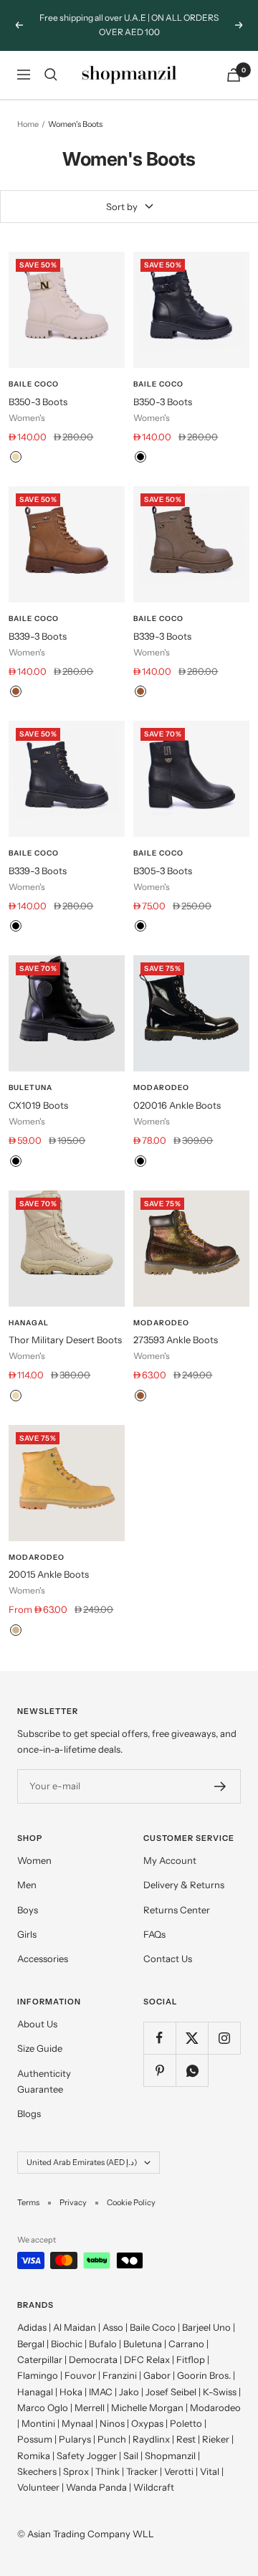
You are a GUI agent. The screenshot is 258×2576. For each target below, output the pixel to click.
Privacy (73, 2202)
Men (27, 1885)
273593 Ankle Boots (176, 1340)
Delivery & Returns (184, 1885)
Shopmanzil (170, 2456)
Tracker (142, 2471)
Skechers (37, 2471)
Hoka (71, 2392)
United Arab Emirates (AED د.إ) (82, 2162)
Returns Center (177, 1910)
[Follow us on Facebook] (159, 2038)
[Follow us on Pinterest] (159, 2070)
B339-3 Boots (38, 636)
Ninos (112, 2423)
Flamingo (38, 2375)
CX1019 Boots (38, 1105)
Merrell (90, 2407)
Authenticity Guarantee (44, 2081)
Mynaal (77, 2423)
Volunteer (38, 2487)
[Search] (51, 75)
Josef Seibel (171, 2392)
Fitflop (191, 2359)
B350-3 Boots (38, 402)
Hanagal (29, 1323)
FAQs (154, 1934)
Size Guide (40, 2048)
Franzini (120, 2375)
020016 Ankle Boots (177, 1105)
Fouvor (80, 2375)
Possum (35, 2439)
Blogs (29, 2113)
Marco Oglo (43, 2407)
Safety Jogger (87, 2456)
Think (107, 2471)
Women (34, 1860)
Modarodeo (161, 1088)
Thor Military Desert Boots (65, 1340)
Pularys (75, 2439)
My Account (170, 1860)
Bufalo (103, 2344)
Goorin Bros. (204, 2375)
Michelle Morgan (147, 2407)
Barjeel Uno (206, 2327)
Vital (210, 2471)
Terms (28, 2202)
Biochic (67, 2344)
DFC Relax (147, 2359)
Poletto (186, 2423)
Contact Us (168, 1959)
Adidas (32, 2327)
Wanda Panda (96, 2487)
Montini (38, 2423)
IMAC (101, 2392)
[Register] (220, 1786)
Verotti (179, 2471)
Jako (129, 2392)
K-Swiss (220, 2392)
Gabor (157, 2375)
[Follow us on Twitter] (192, 2038)
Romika (34, 2456)
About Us (37, 2024)
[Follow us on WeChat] (192, 2070)
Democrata (93, 2359)
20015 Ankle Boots (49, 1574)
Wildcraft (154, 2487)
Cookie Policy (131, 2202)
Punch (112, 2439)
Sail (131, 2456)
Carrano (186, 2344)
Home (28, 124)
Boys (28, 1910)
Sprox (76, 2471)
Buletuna (30, 1088)
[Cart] (234, 75)
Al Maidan (75, 2327)
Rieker (216, 2439)
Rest (186, 2439)
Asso (113, 2327)
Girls (27, 1934)
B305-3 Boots (163, 871)
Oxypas (147, 2423)
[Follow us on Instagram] (224, 2038)
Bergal (31, 2344)
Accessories (43, 1959)
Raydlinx (151, 2439)
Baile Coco (34, 384)
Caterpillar (40, 2359)
